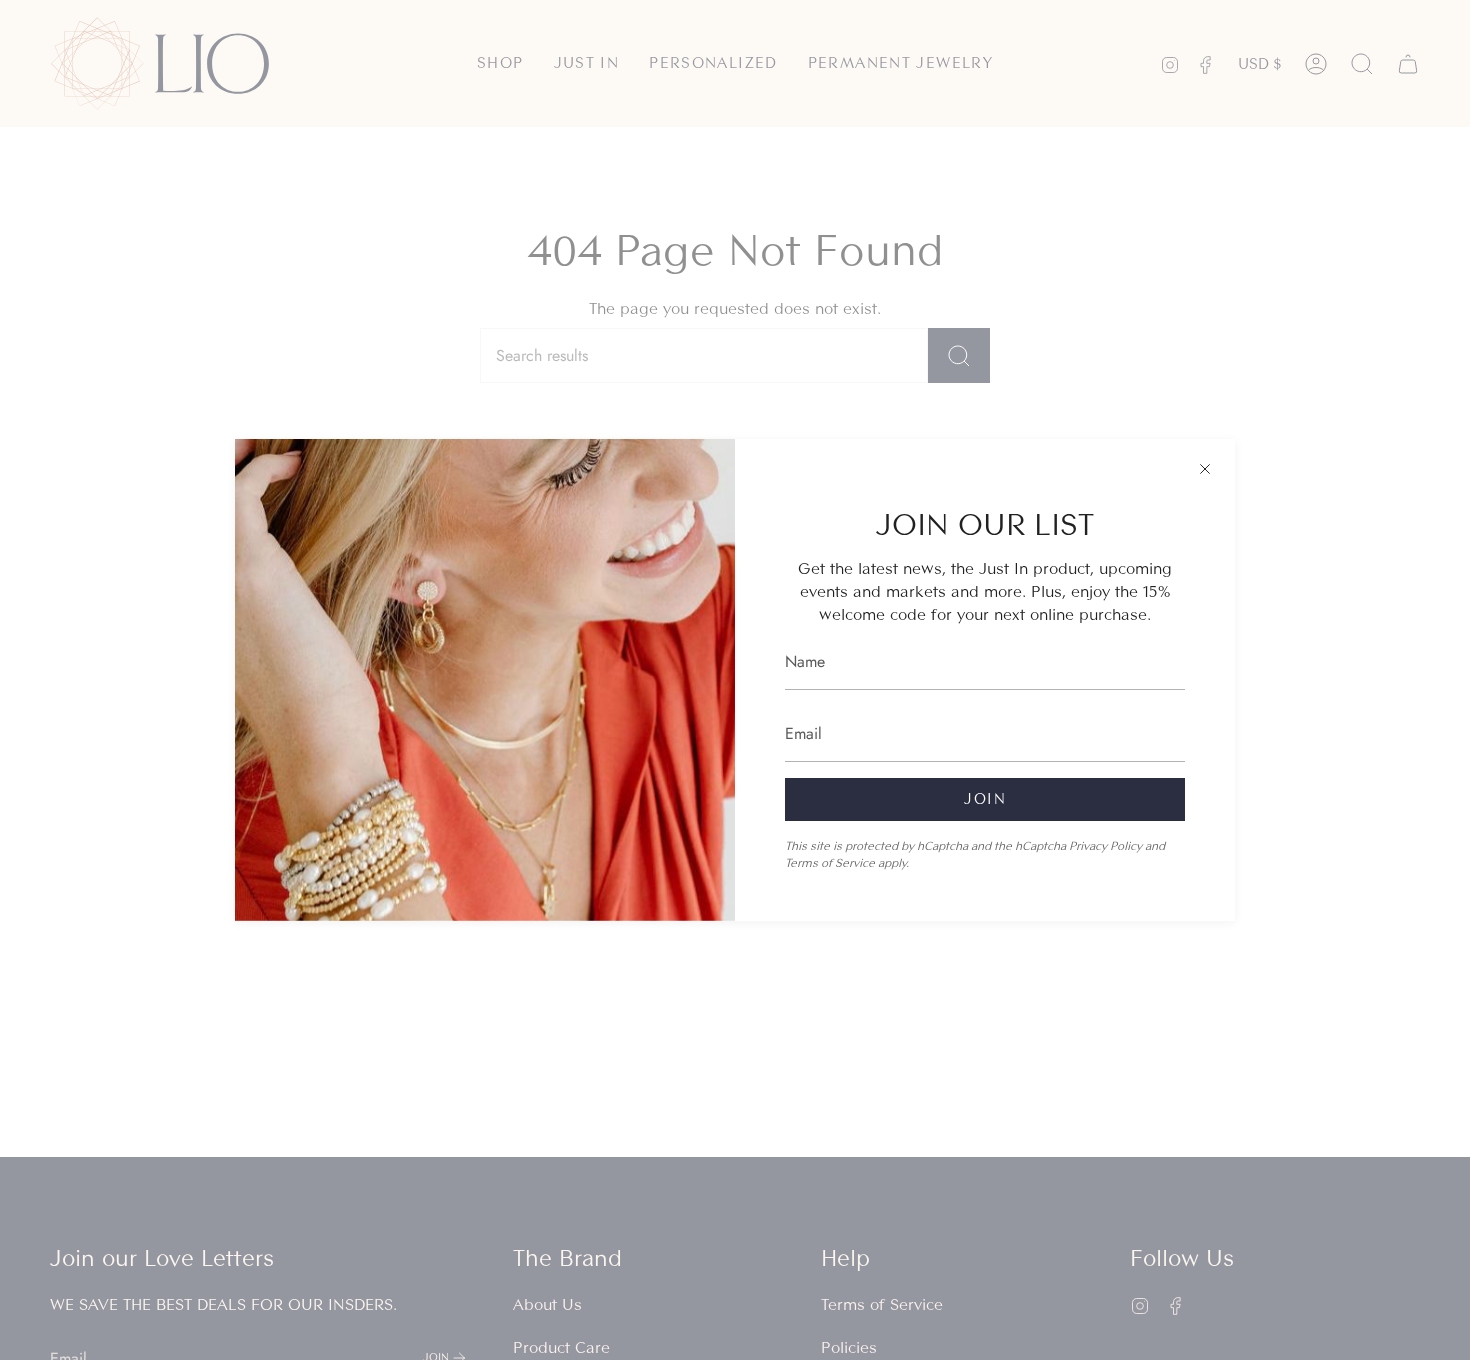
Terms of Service (830, 862)
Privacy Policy (1105, 845)
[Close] (1205, 469)
